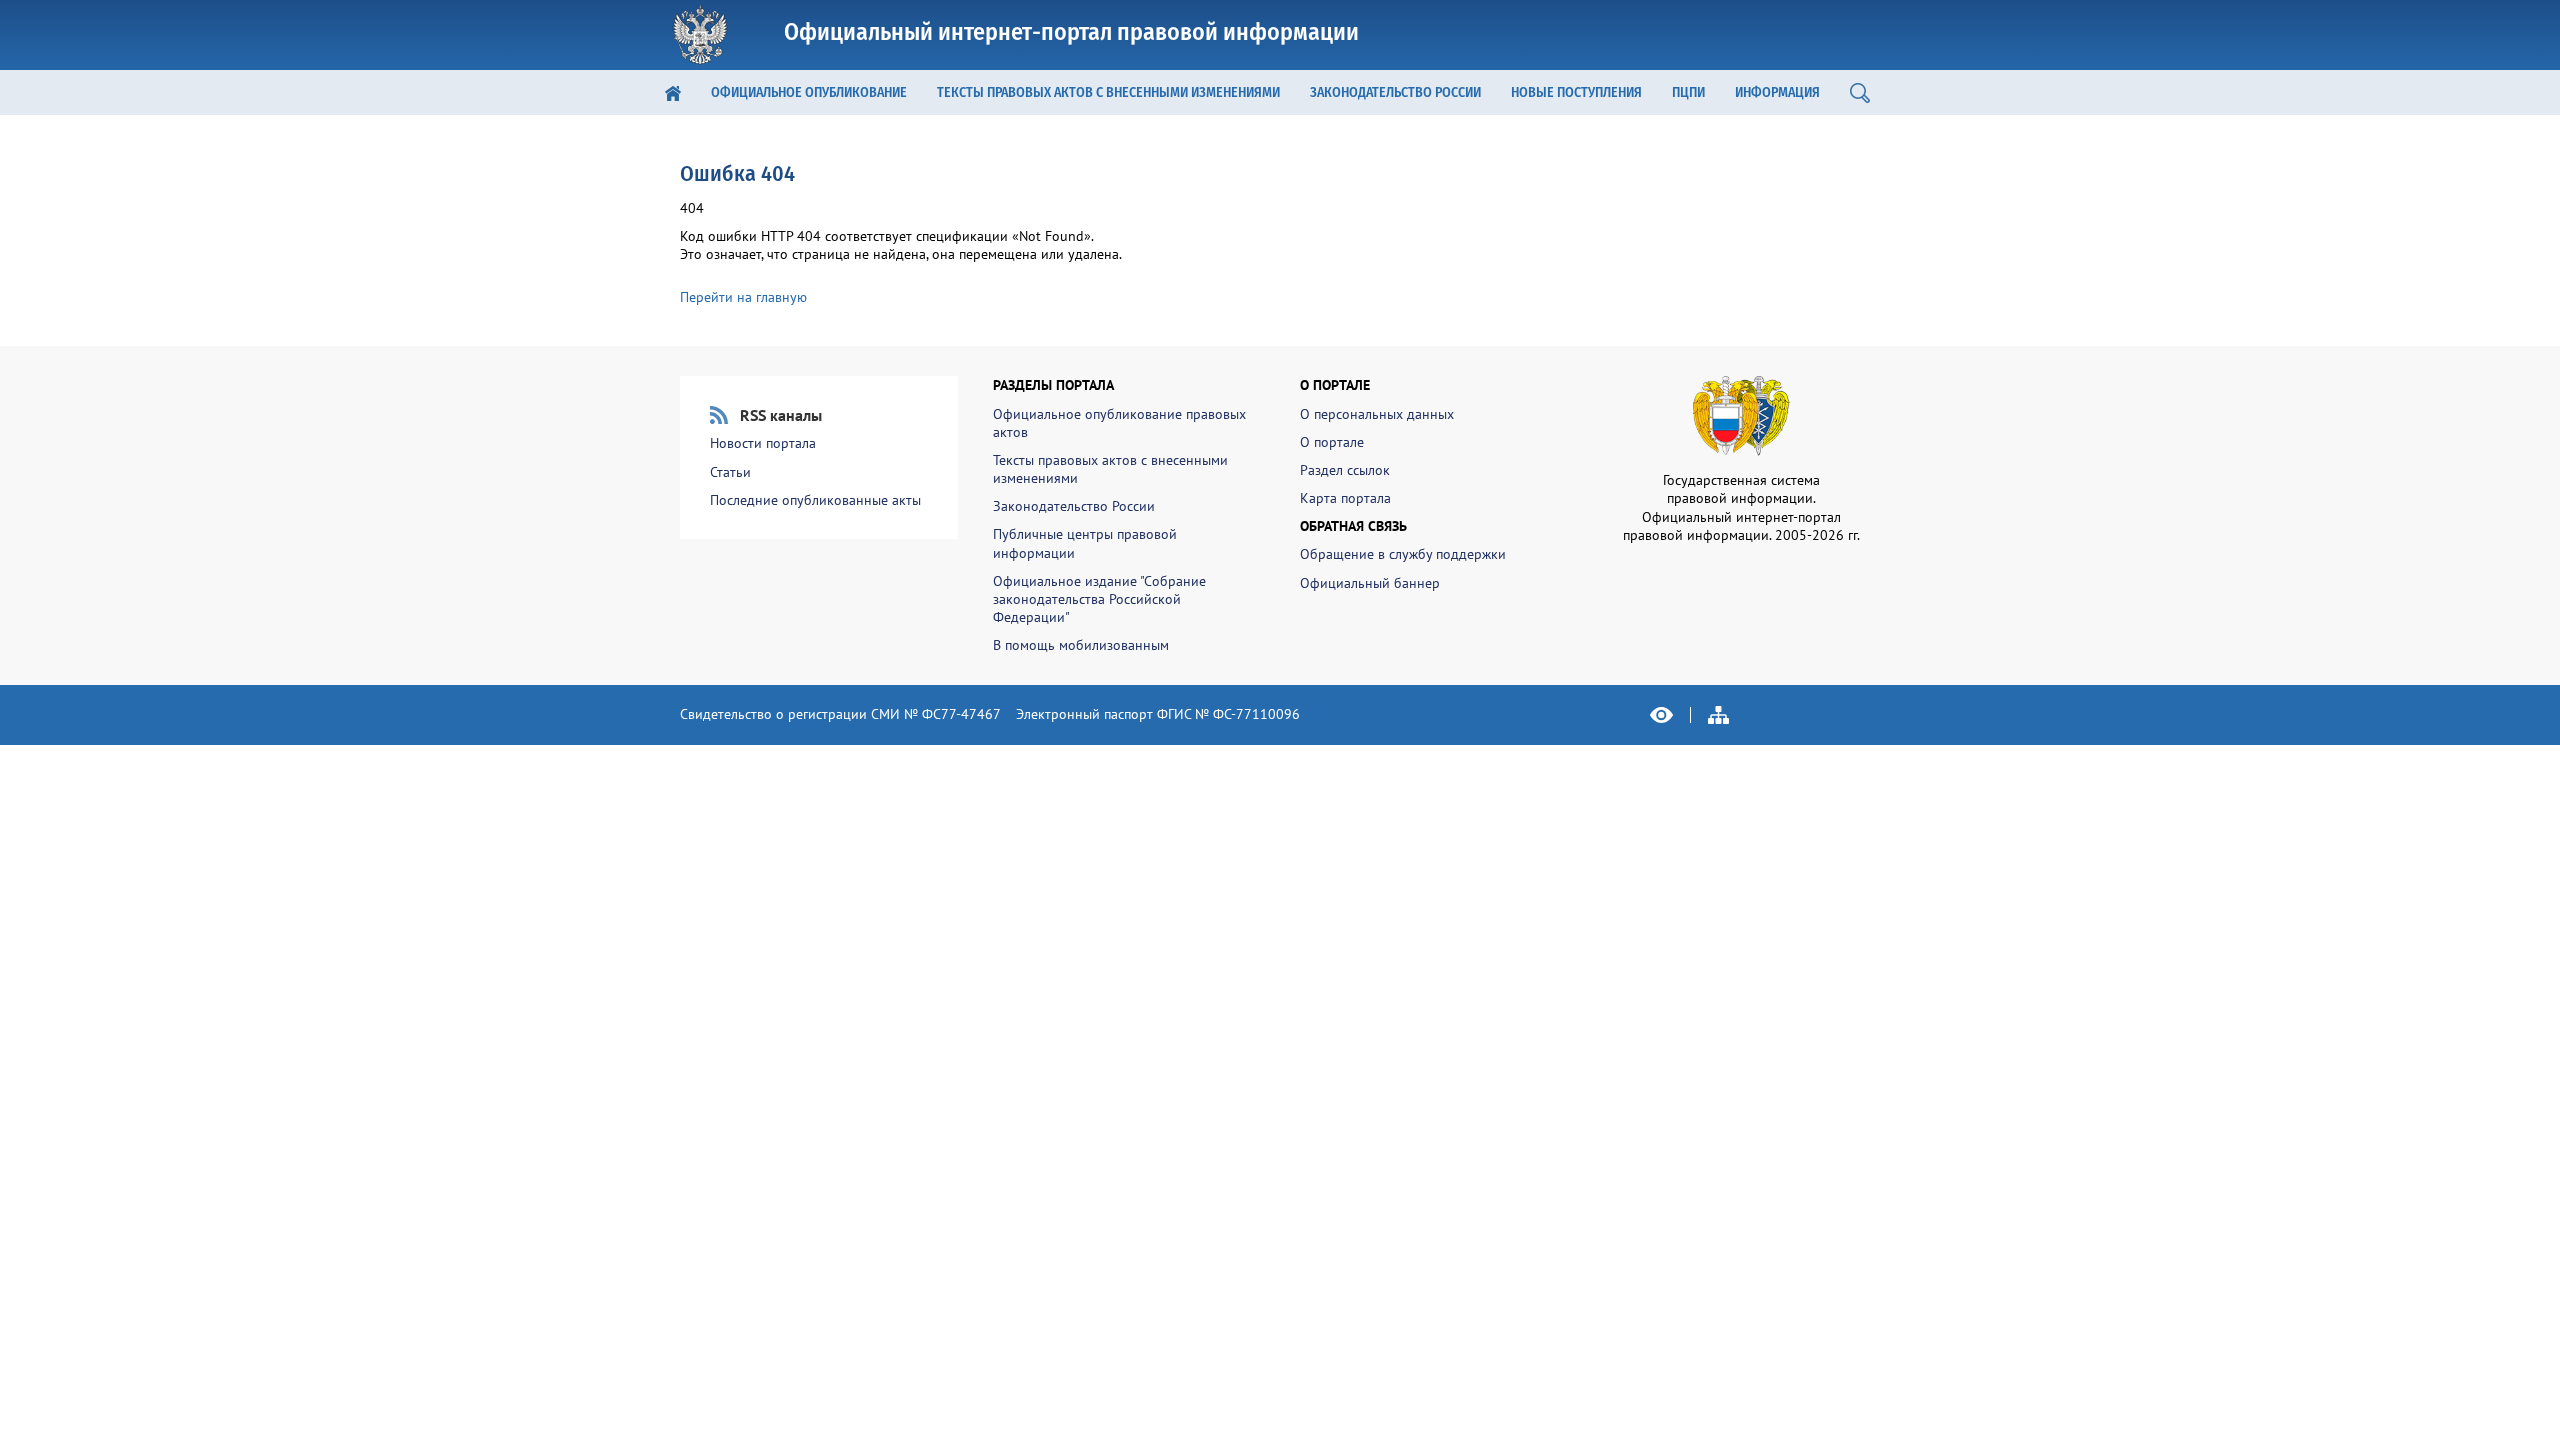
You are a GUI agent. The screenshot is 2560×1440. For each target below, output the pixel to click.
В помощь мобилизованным (1081, 645)
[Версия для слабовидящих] (1662, 715)
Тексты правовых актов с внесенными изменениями (1108, 92)
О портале (1332, 442)
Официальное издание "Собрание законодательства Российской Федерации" (1099, 599)
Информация (1777, 92)
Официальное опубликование (809, 92)
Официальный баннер (1370, 583)
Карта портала (1345, 498)
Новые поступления (1576, 92)
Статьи (730, 472)
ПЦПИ (1688, 92)
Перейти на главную (743, 297)
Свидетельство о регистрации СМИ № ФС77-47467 (840, 714)
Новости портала (763, 443)
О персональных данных (1377, 414)
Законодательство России (1395, 92)
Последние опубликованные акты (815, 500)
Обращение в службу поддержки (1403, 554)
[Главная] (673, 92)
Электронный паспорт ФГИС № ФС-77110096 (1158, 714)
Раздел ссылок (1345, 470)
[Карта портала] (1719, 715)
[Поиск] (1860, 92)
